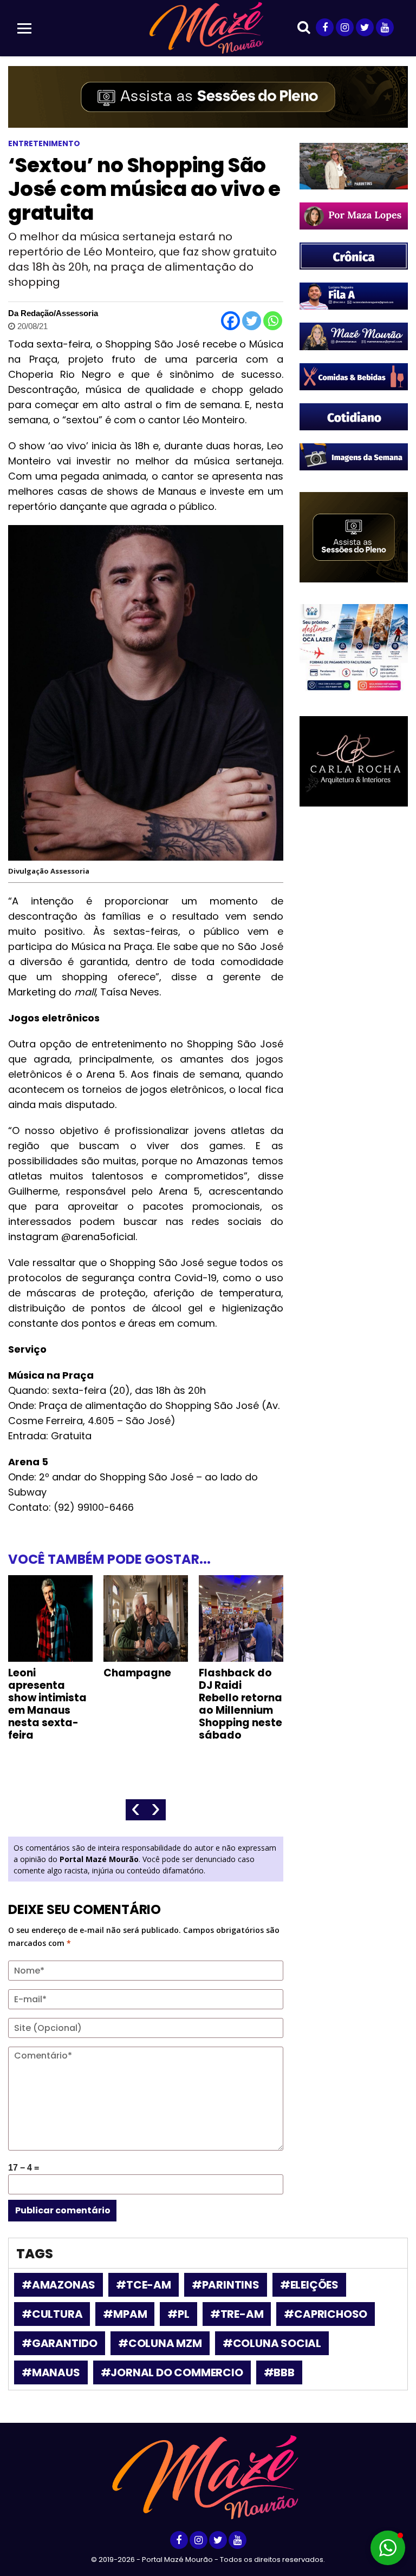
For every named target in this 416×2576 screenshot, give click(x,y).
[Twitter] (252, 321)
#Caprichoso (326, 2314)
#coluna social (272, 2343)
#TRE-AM (237, 2314)
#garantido (60, 2343)
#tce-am (144, 2285)
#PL (178, 2314)
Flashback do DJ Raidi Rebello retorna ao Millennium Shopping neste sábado (240, 1704)
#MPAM (125, 2314)
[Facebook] (230, 321)
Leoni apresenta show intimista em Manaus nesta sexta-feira (47, 1704)
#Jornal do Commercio (172, 2372)
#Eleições (309, 2285)
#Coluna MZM (160, 2343)
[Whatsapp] (273, 321)
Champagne (137, 1673)
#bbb (279, 2372)
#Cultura (52, 2314)
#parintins (226, 2285)
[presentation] (136, 1810)
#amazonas (58, 2285)
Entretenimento (44, 143)
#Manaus (51, 2372)
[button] (388, 2548)
